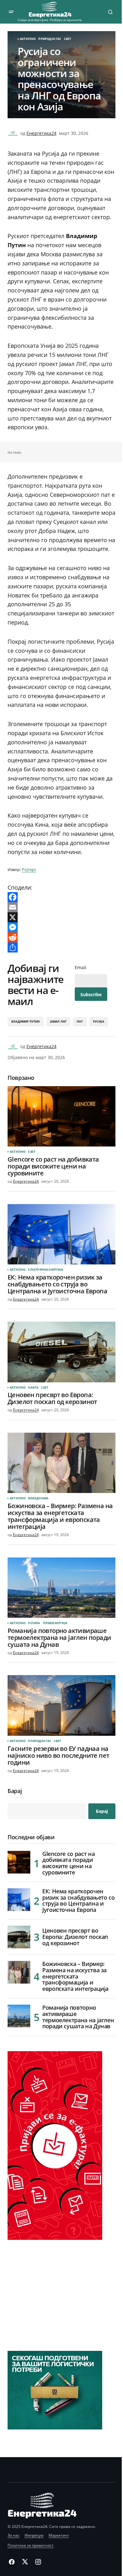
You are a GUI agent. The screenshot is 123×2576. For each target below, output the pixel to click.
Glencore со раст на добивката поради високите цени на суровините (68, 1863)
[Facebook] (61, 897)
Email (81, 968)
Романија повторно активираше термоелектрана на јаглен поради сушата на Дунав (78, 2017)
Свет (68, 39)
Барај (15, 1791)
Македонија (38, 1498)
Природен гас (50, 39)
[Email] (61, 907)
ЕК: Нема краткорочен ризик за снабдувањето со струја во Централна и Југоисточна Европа (78, 1901)
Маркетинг (59, 2535)
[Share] (61, 947)
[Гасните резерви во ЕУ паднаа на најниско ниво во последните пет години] (61, 1705)
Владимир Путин (26, 1022)
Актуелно (28, 39)
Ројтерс (29, 869)
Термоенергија (55, 1623)
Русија (99, 1022)
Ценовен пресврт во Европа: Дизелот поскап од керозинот (75, 1937)
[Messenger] (61, 927)
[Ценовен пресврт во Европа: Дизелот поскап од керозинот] (61, 1352)
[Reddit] (61, 937)
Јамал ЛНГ (59, 1022)
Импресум (34, 2535)
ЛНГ (80, 1022)
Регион (34, 1623)
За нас (14, 2535)
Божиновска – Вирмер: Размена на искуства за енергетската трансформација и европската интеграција (75, 1976)
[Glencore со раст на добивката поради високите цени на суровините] (61, 1116)
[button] (11, 12)
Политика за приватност (31, 2545)
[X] (61, 917)
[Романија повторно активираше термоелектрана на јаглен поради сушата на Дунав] (61, 1588)
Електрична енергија (45, 1270)
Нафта (33, 1388)
